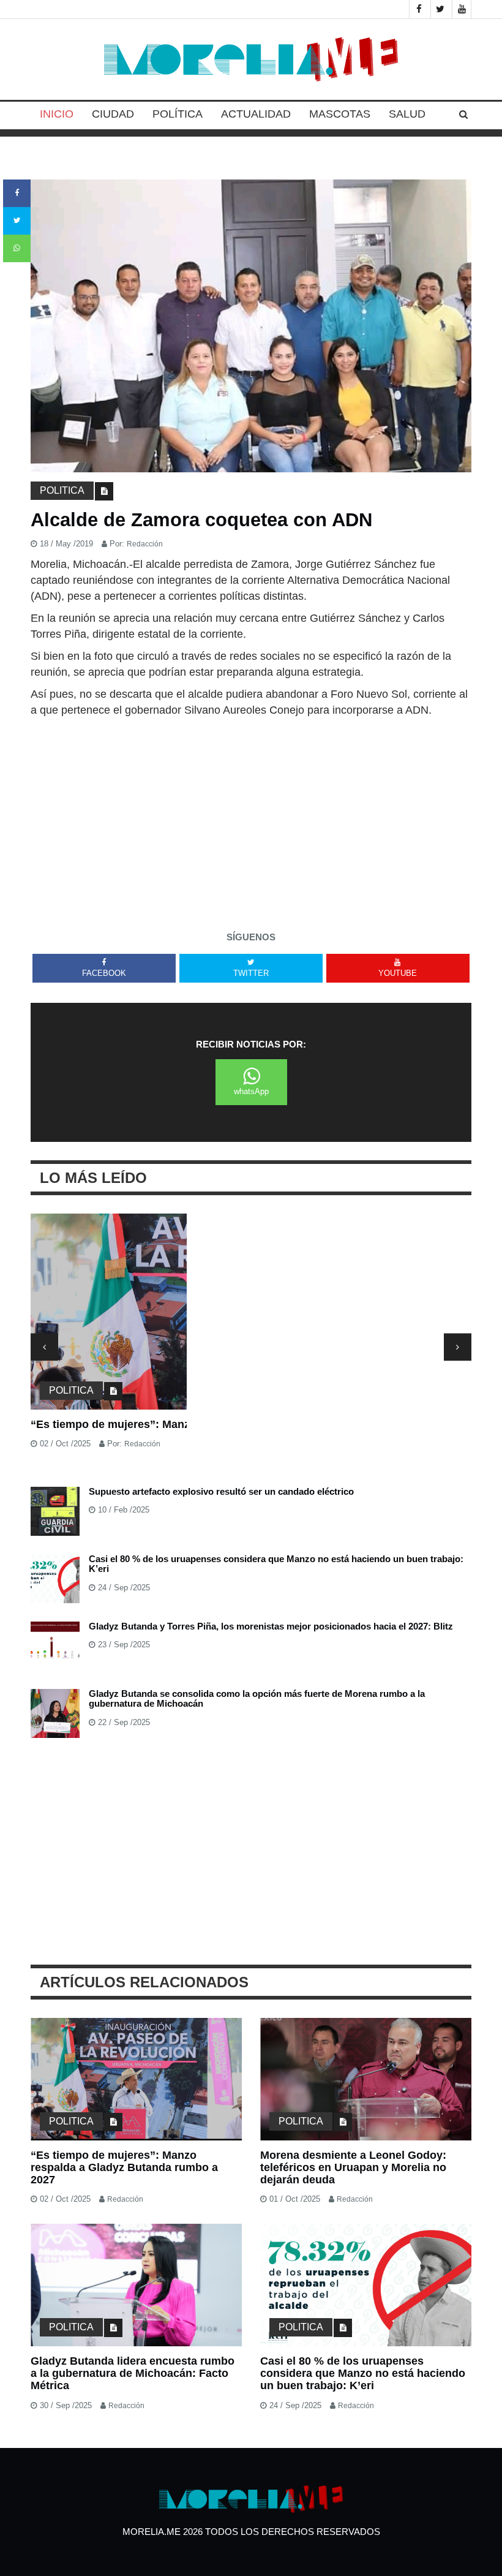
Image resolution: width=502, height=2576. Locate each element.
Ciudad (113, 114)
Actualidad (256, 114)
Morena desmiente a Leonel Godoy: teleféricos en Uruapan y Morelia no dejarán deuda (353, 2167)
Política (178, 114)
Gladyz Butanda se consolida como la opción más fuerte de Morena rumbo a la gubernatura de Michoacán (257, 1699)
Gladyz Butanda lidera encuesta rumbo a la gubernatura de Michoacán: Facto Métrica (133, 2373)
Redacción (145, 544)
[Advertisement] (251, 810)
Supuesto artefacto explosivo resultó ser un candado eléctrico (221, 1491)
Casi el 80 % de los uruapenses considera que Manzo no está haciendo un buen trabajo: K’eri (276, 1564)
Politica (62, 490)
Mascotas (340, 114)
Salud (407, 114)
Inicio (57, 114)
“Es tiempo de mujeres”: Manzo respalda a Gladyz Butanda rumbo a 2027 (223, 1424)
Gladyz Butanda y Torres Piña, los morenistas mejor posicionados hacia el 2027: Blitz (271, 1626)
